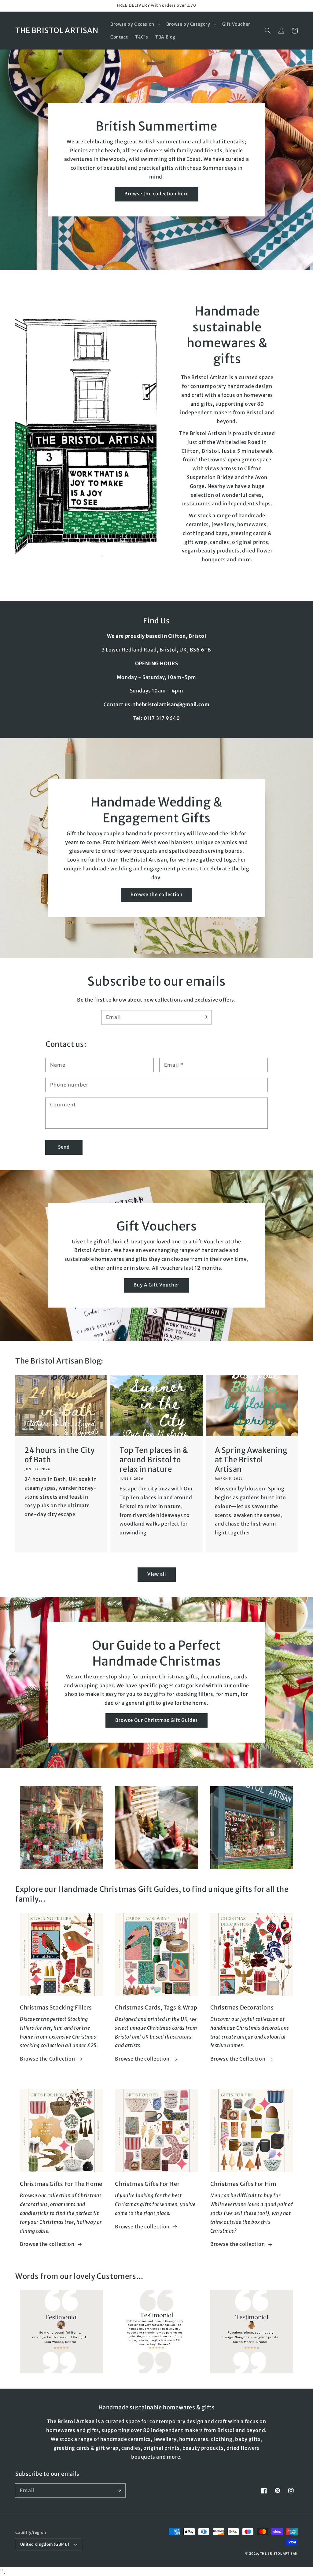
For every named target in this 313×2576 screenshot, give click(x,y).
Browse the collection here (156, 194)
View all (157, 1574)
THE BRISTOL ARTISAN (279, 2554)
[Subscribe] (205, 1017)
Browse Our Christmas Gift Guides (156, 1720)
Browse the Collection (48, 2059)
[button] (135, 24)
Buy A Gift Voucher (156, 1285)
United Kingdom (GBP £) (45, 2544)
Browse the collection (156, 894)
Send (64, 1147)
